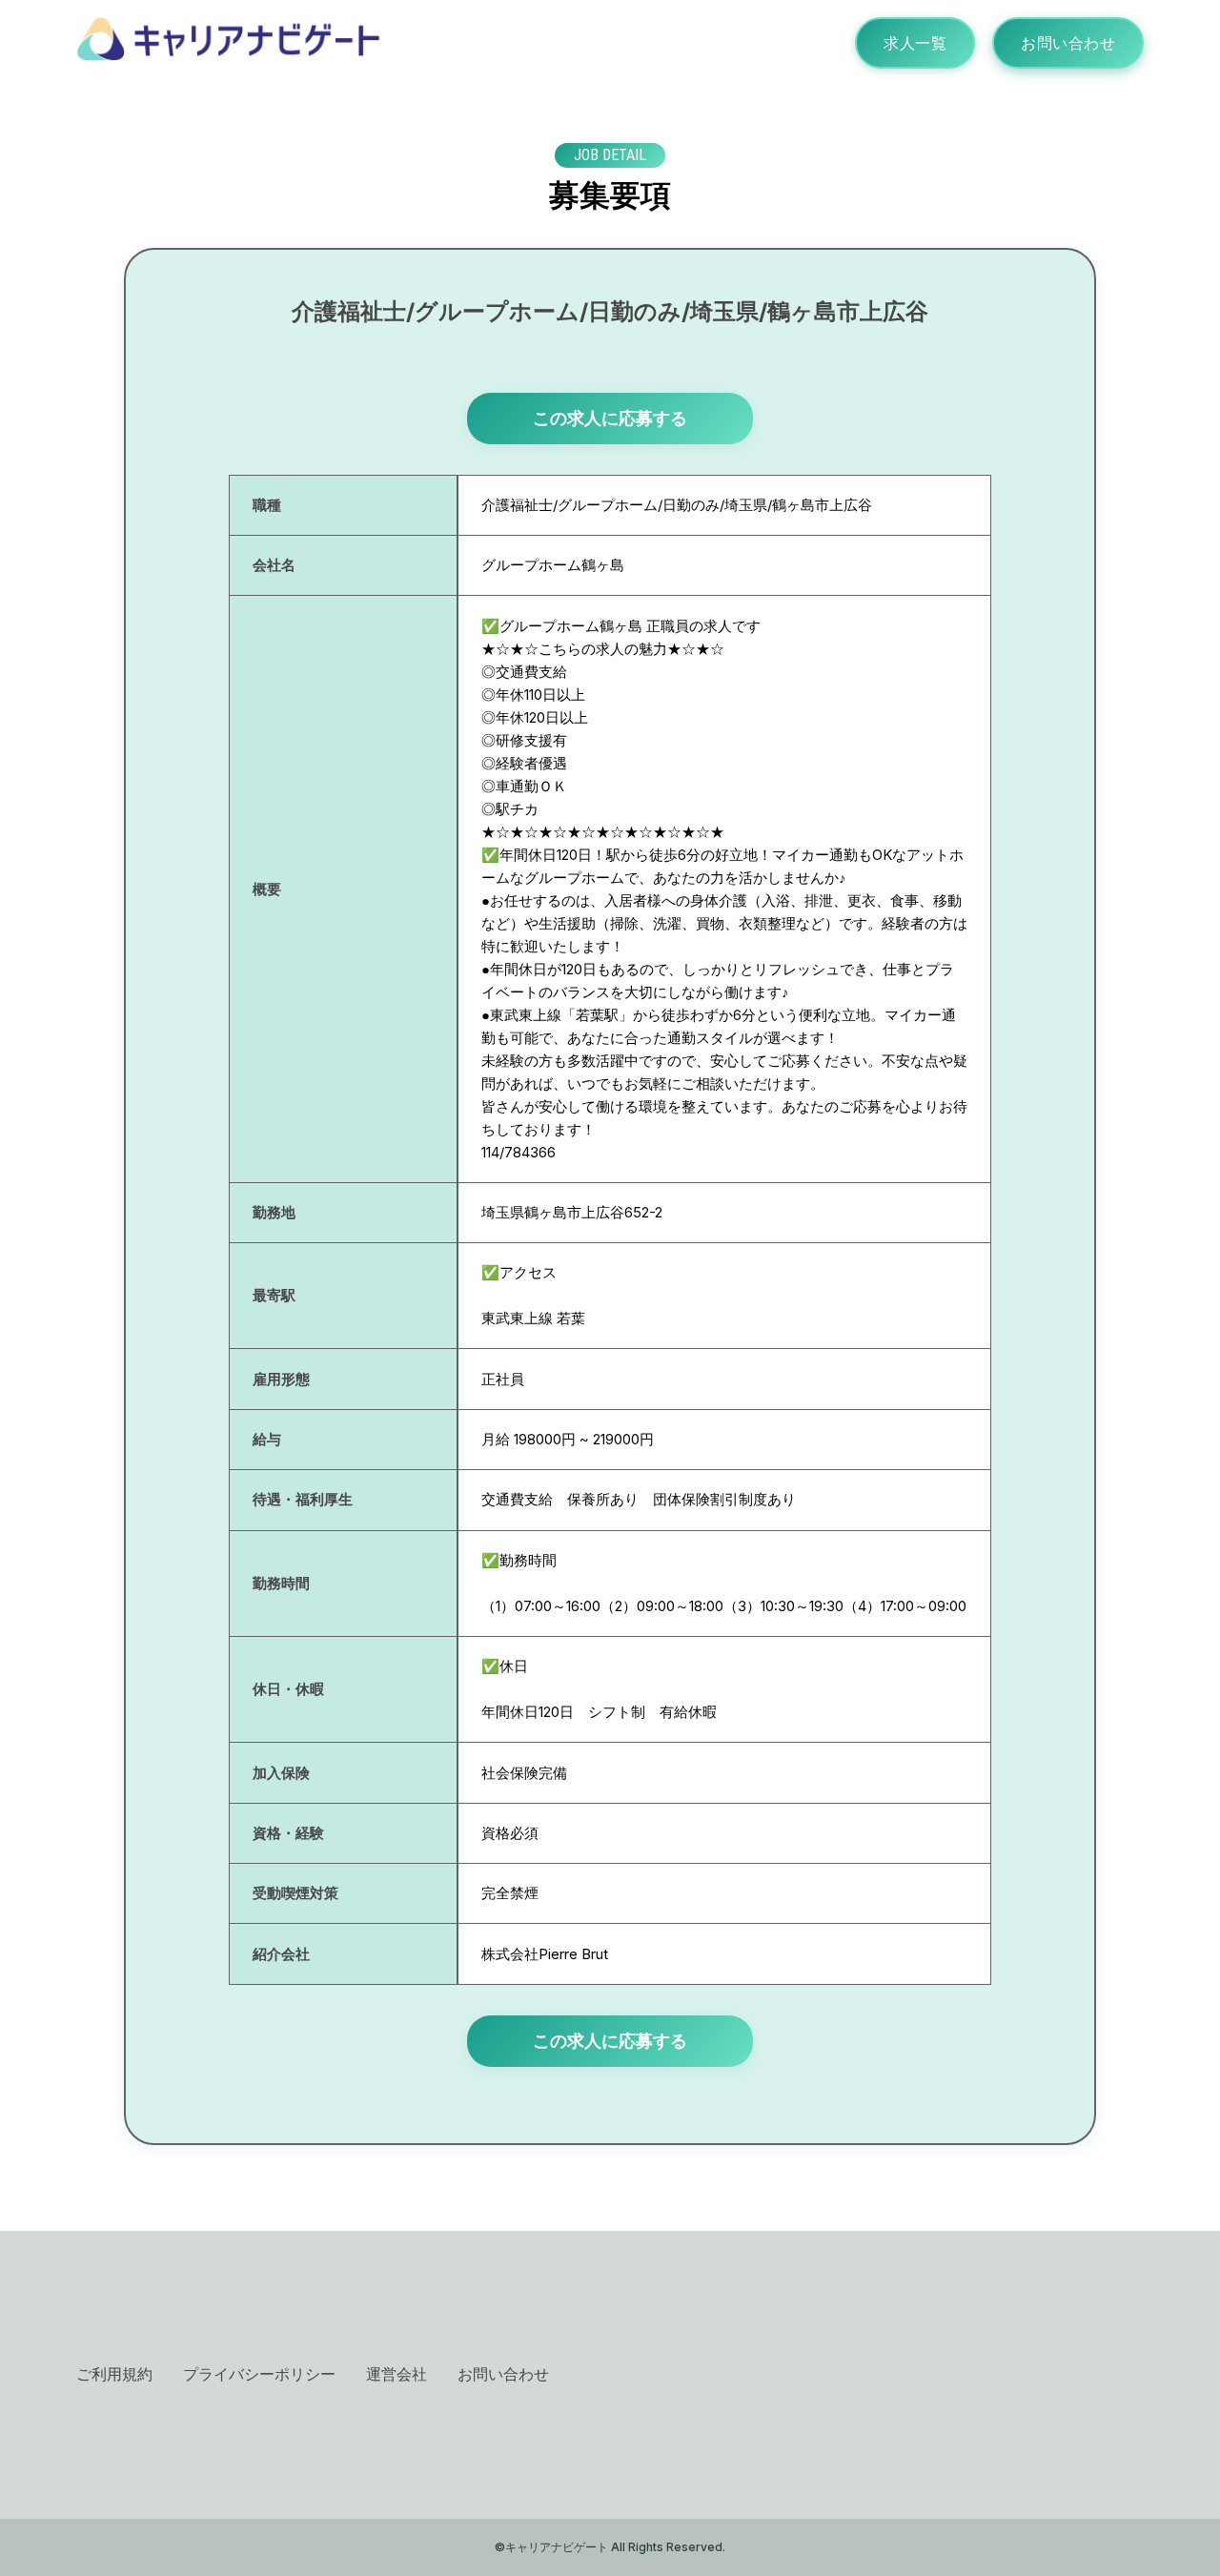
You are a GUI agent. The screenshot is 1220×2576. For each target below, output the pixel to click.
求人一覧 (915, 43)
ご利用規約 (114, 2374)
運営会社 (396, 2374)
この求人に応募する (610, 418)
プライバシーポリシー (259, 2374)
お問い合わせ (1068, 43)
